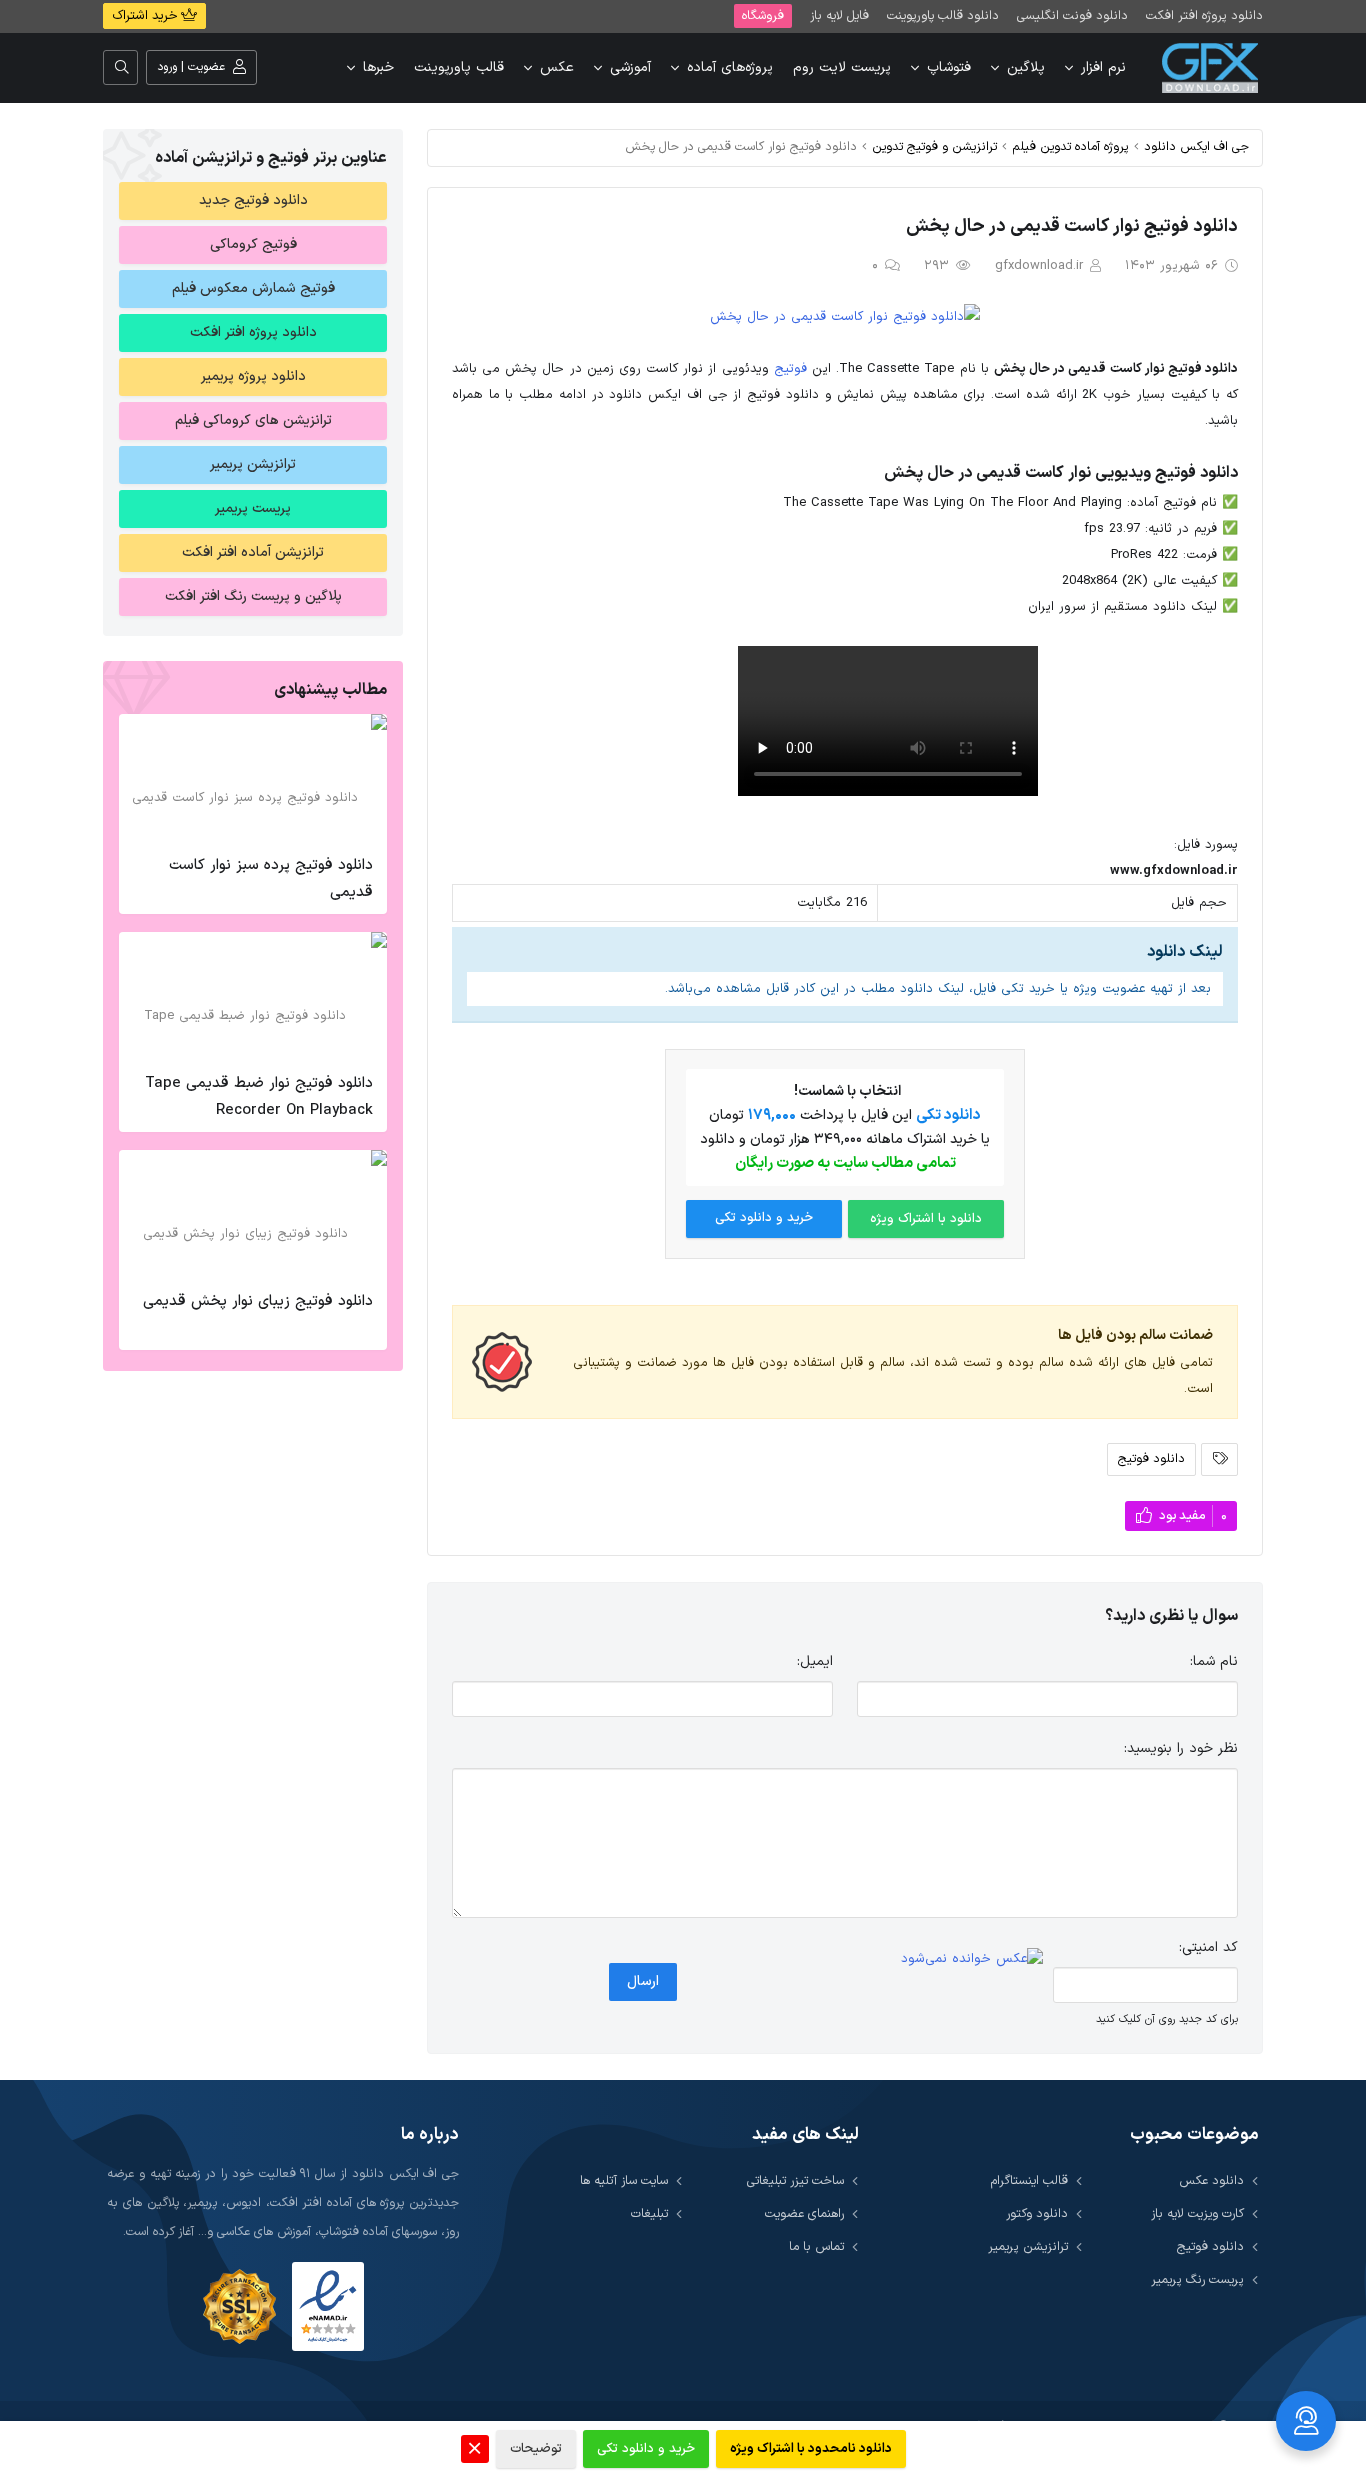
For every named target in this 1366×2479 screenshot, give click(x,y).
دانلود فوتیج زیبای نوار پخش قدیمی (258, 1301)
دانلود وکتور (1037, 2213)
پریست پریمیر (253, 508)
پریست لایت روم (842, 67)
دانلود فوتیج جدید (253, 200)
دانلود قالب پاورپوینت (943, 15)
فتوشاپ (949, 67)
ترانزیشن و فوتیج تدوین (934, 146)
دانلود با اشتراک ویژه (926, 1219)
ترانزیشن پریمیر (253, 464)
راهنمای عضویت (804, 2213)
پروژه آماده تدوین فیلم (1070, 146)
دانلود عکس (1211, 2180)
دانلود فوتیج (1151, 1458)
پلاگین (1026, 67)
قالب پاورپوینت (459, 67)
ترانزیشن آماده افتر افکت (253, 552)
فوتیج (790, 369)
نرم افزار (1103, 67)
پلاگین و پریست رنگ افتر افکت (253, 596)
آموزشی (630, 67)
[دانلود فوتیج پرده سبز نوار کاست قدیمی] (253, 779)
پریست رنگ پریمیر (1197, 2279)
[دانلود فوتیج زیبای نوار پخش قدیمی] (253, 1215)
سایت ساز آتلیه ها (624, 2180)
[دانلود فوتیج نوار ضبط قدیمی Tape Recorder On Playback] (253, 997)
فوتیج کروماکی (253, 244)
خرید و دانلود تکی (764, 1218)
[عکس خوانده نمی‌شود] (972, 1959)
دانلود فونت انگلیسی (1072, 15)
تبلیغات (649, 2213)
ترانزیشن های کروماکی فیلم (253, 420)
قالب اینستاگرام (1029, 2180)
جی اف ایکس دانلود (1196, 146)
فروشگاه (763, 15)
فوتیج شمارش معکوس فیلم (253, 288)
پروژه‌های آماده (730, 67)
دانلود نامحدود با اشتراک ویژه (811, 2449)
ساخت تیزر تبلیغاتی (795, 2180)
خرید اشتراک (146, 16)
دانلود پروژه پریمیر (253, 376)
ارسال (643, 1981)
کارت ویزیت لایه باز (1197, 2213)
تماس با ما (816, 2246)
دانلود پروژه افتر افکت (1204, 15)
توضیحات (536, 2449)
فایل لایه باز (839, 15)
